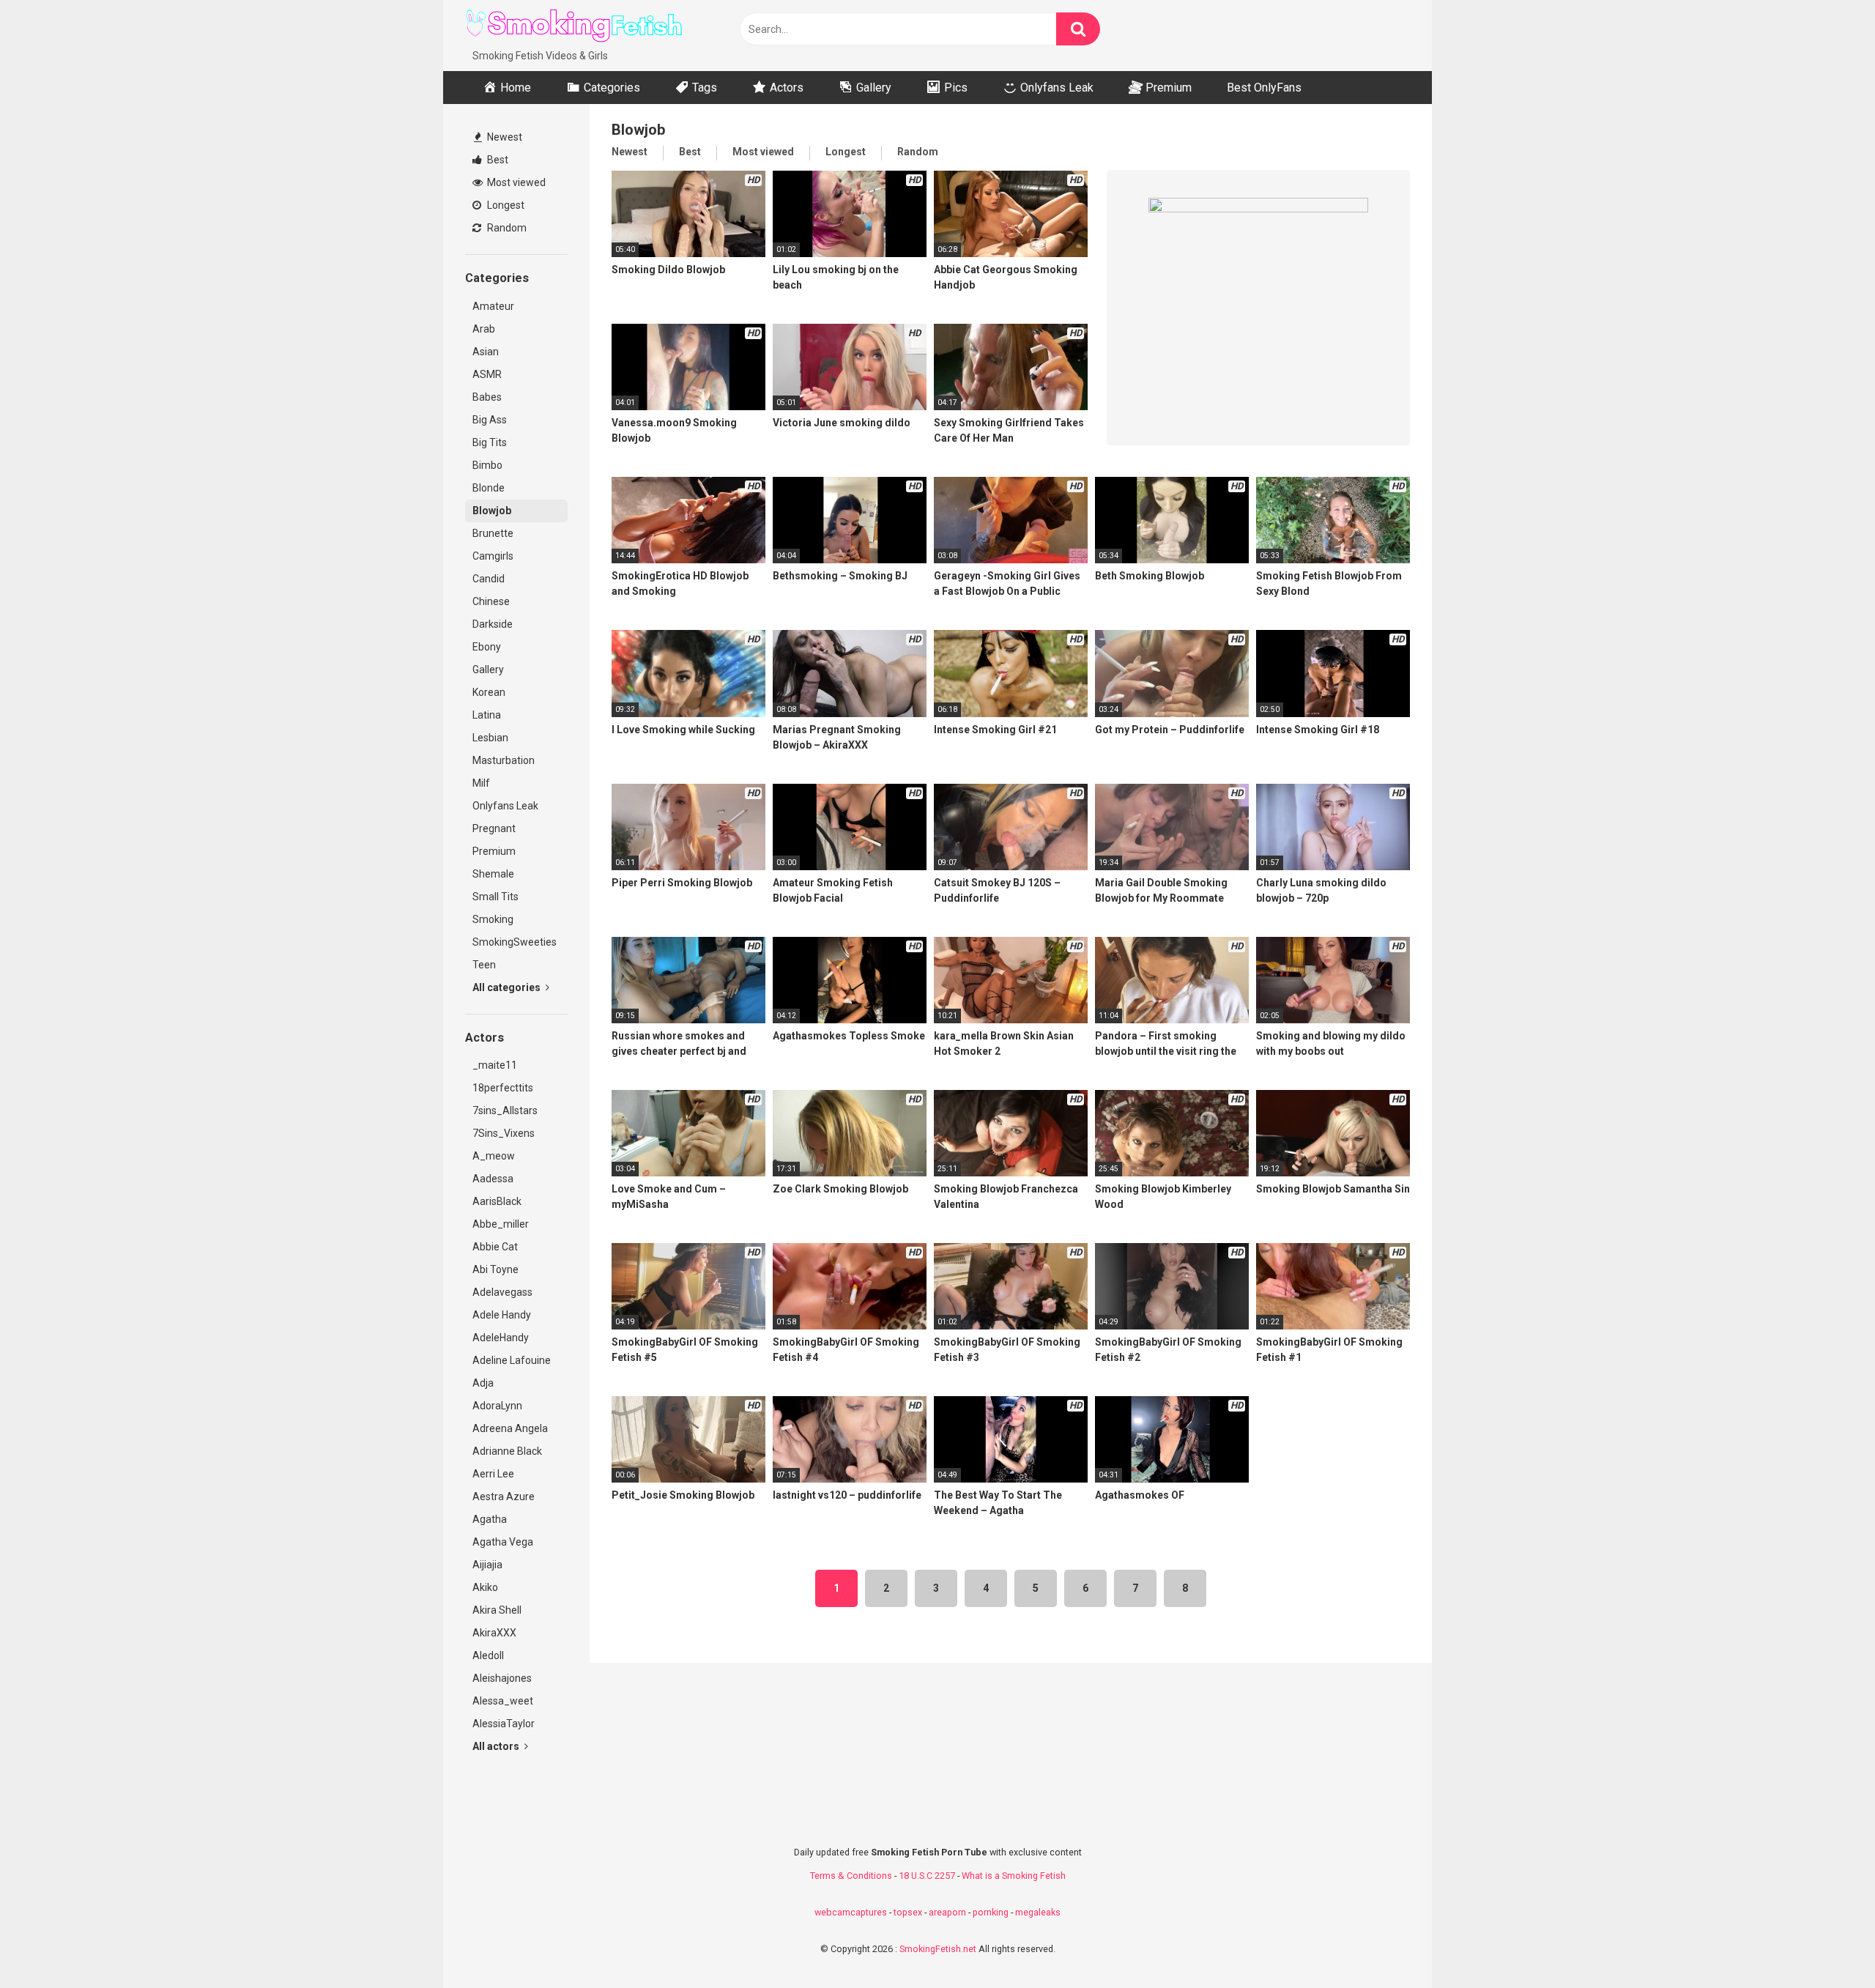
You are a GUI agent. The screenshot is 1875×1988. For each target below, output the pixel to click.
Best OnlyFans (1264, 88)
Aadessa (493, 1179)
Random (506, 228)
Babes (487, 397)
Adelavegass (502, 1292)
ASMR (487, 374)
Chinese (491, 601)
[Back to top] (1826, 1944)
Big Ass (490, 420)
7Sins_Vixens (504, 1133)
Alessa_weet (503, 1701)
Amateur (493, 306)
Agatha (490, 1519)
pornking (991, 1912)
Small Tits (495, 897)
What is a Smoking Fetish (1014, 1876)
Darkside (493, 624)
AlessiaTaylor (504, 1724)
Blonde (489, 488)
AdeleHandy (501, 1338)
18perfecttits (503, 1088)
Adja (483, 1383)
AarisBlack (497, 1201)
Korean (489, 692)
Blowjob (492, 511)
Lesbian (490, 738)
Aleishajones (502, 1678)
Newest (504, 137)
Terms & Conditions (851, 1876)
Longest (505, 205)
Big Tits (490, 442)
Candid (489, 579)
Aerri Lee (493, 1474)
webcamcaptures (851, 1912)
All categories (508, 987)
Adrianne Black (507, 1451)
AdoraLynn (497, 1406)
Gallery (488, 670)
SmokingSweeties (515, 942)
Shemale (493, 874)
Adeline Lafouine (512, 1360)
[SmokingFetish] (575, 24)
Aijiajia (487, 1565)
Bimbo (487, 465)
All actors (497, 1746)
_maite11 (495, 1065)
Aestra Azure (504, 1496)
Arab (484, 329)
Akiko (485, 1587)
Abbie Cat (495, 1247)
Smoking (493, 919)
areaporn (947, 1912)
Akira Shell (497, 1610)
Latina (487, 715)
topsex (908, 1912)
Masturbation (504, 760)
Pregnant (494, 828)
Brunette (493, 533)
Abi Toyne (495, 1269)
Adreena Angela (510, 1428)
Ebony (487, 647)
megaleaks (1038, 1912)
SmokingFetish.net (938, 1949)
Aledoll (488, 1655)
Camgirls (493, 556)
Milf (481, 783)
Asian (486, 352)
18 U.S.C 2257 (927, 1876)
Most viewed (515, 182)
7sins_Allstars (505, 1110)
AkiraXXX (494, 1633)
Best (497, 160)
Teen (484, 965)
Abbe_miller (501, 1224)
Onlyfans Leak (505, 806)
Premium (494, 851)
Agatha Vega (503, 1542)
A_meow (494, 1156)
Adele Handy (502, 1315)
